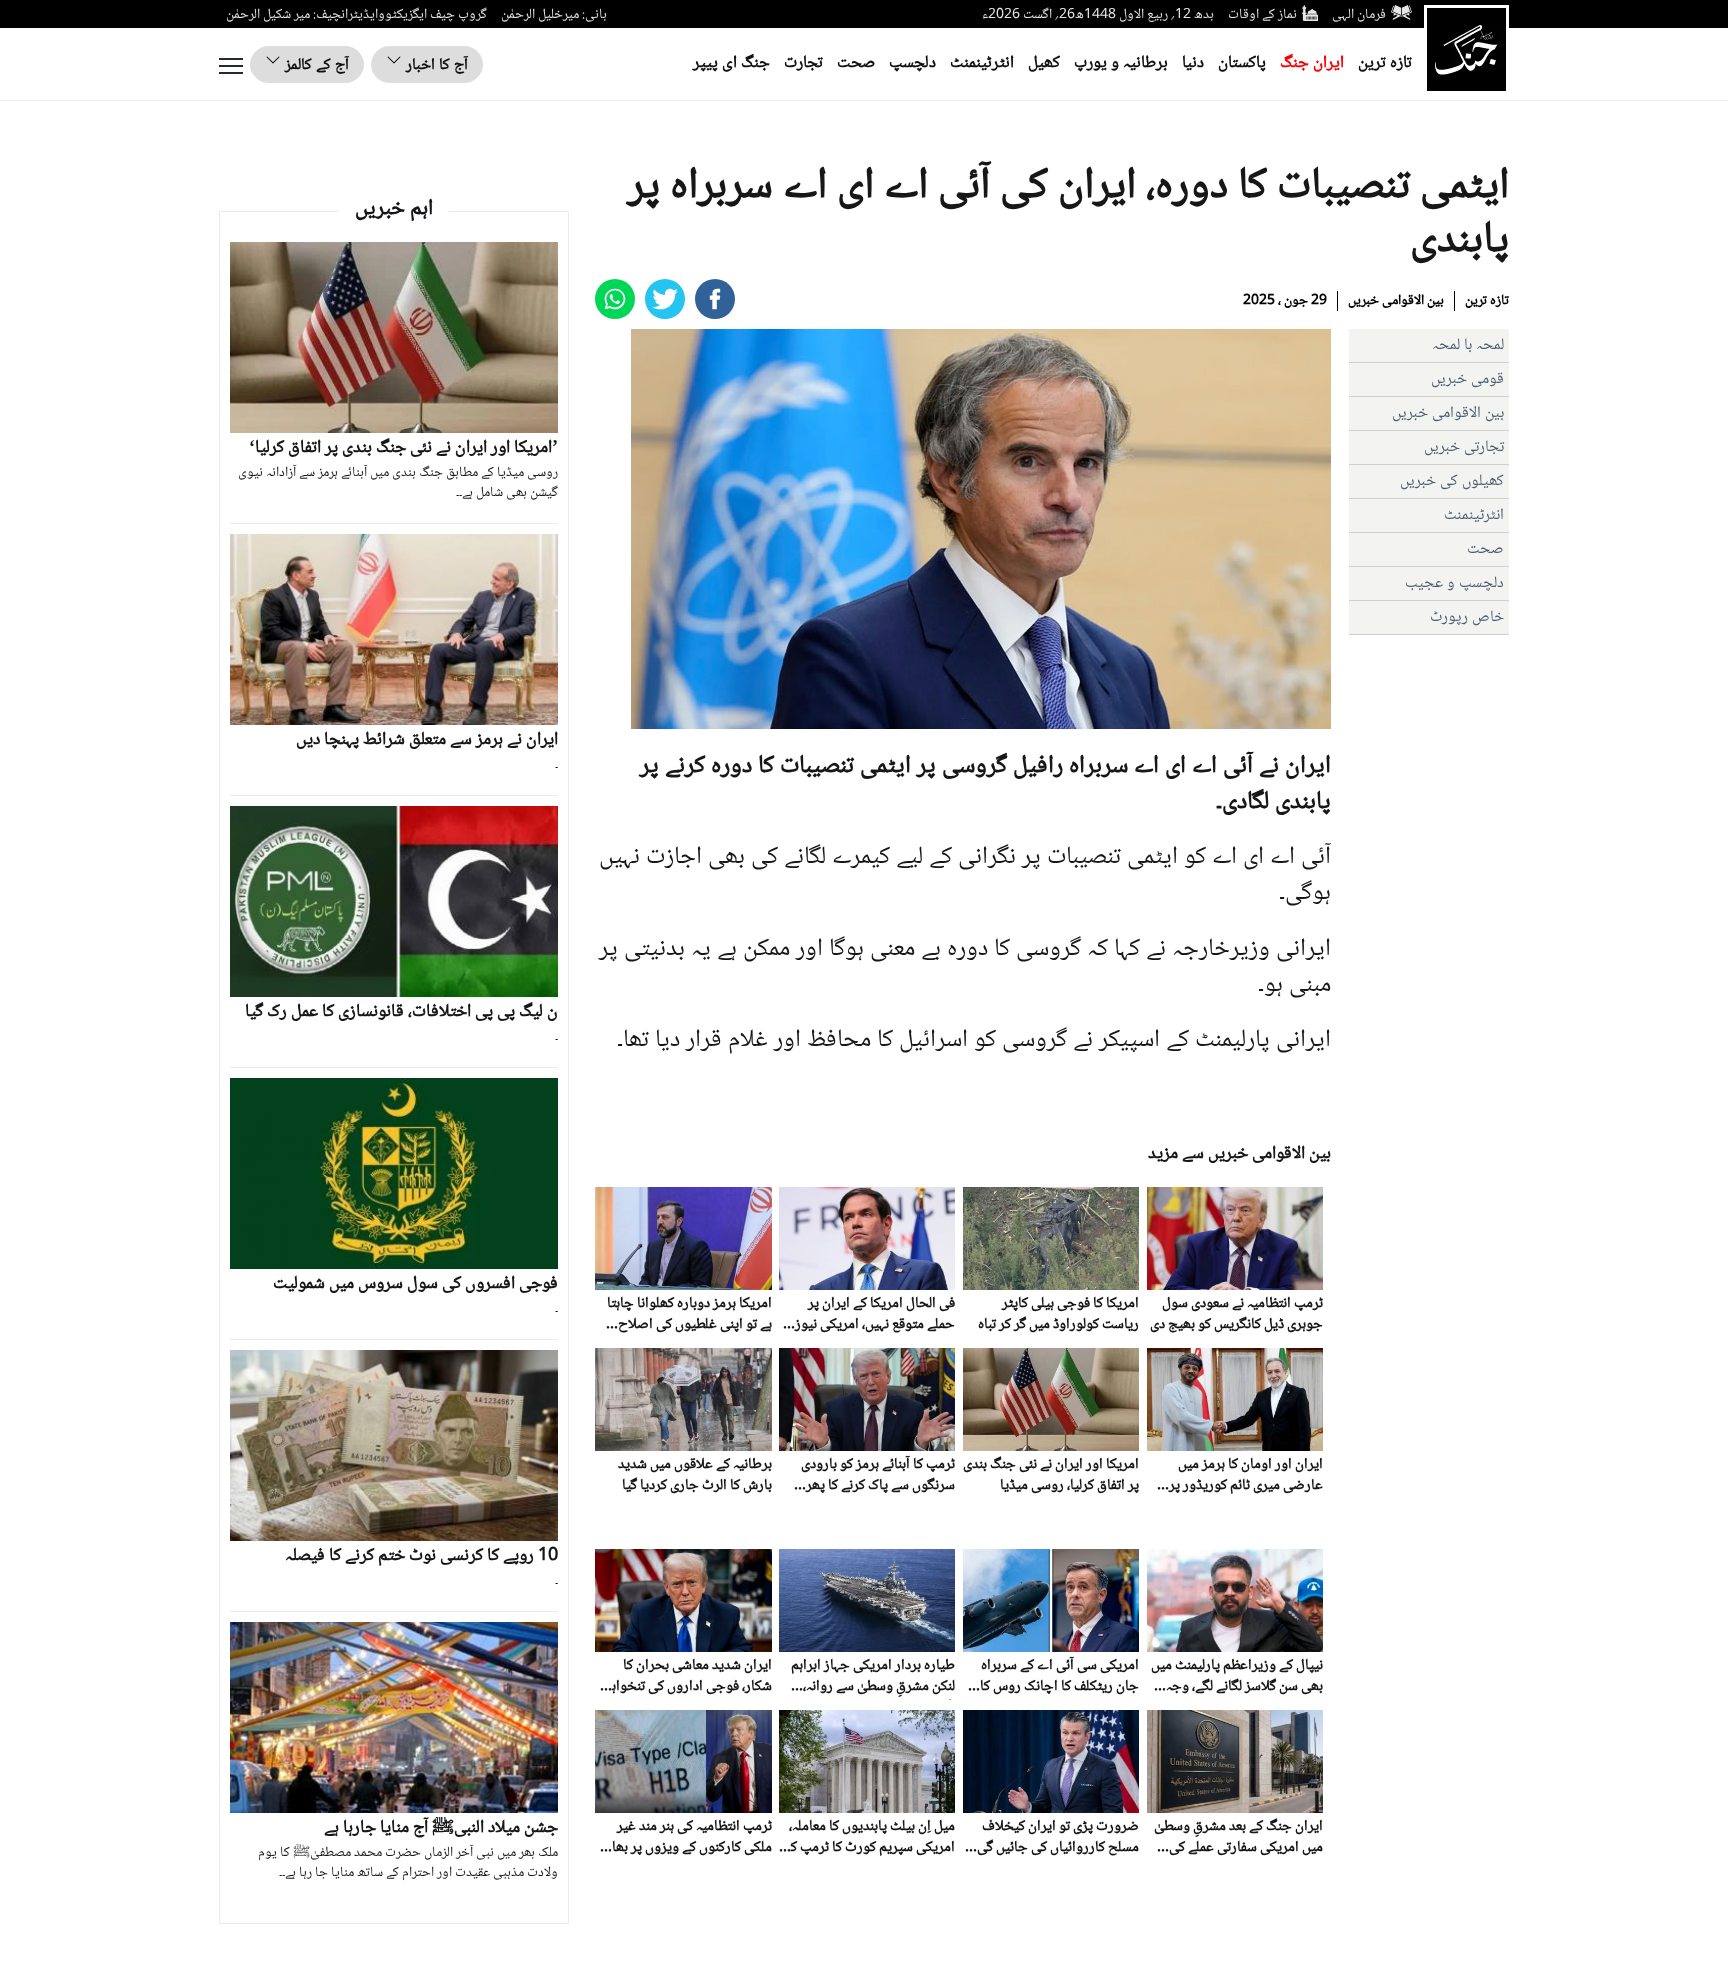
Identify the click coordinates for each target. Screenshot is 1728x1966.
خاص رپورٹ (1467, 617)
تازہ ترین (1385, 63)
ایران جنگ (1312, 63)
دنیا (1193, 63)
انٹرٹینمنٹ (982, 63)
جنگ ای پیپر (731, 63)
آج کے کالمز (315, 65)
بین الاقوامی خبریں (1396, 301)
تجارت (803, 63)
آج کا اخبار (435, 65)
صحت (856, 63)
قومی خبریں (1467, 379)
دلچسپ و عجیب (1454, 583)
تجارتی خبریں (1464, 447)
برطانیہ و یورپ (1121, 63)
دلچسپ (912, 63)
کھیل (1044, 63)
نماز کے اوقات (1262, 15)
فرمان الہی (1359, 15)
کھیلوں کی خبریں (1452, 481)
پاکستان (1242, 63)
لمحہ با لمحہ (1468, 345)
